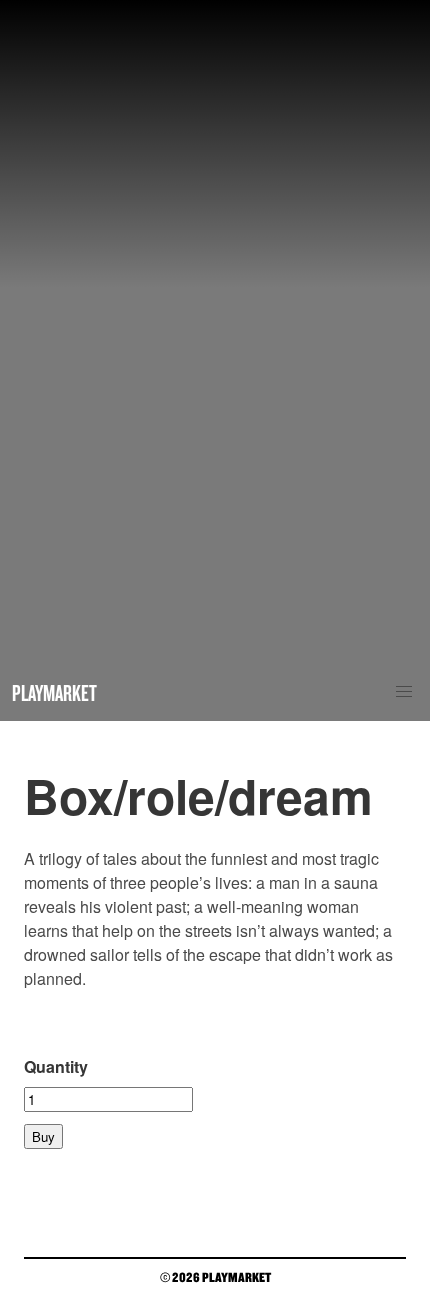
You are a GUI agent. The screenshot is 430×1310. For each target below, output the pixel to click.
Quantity (56, 1066)
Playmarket (54, 692)
